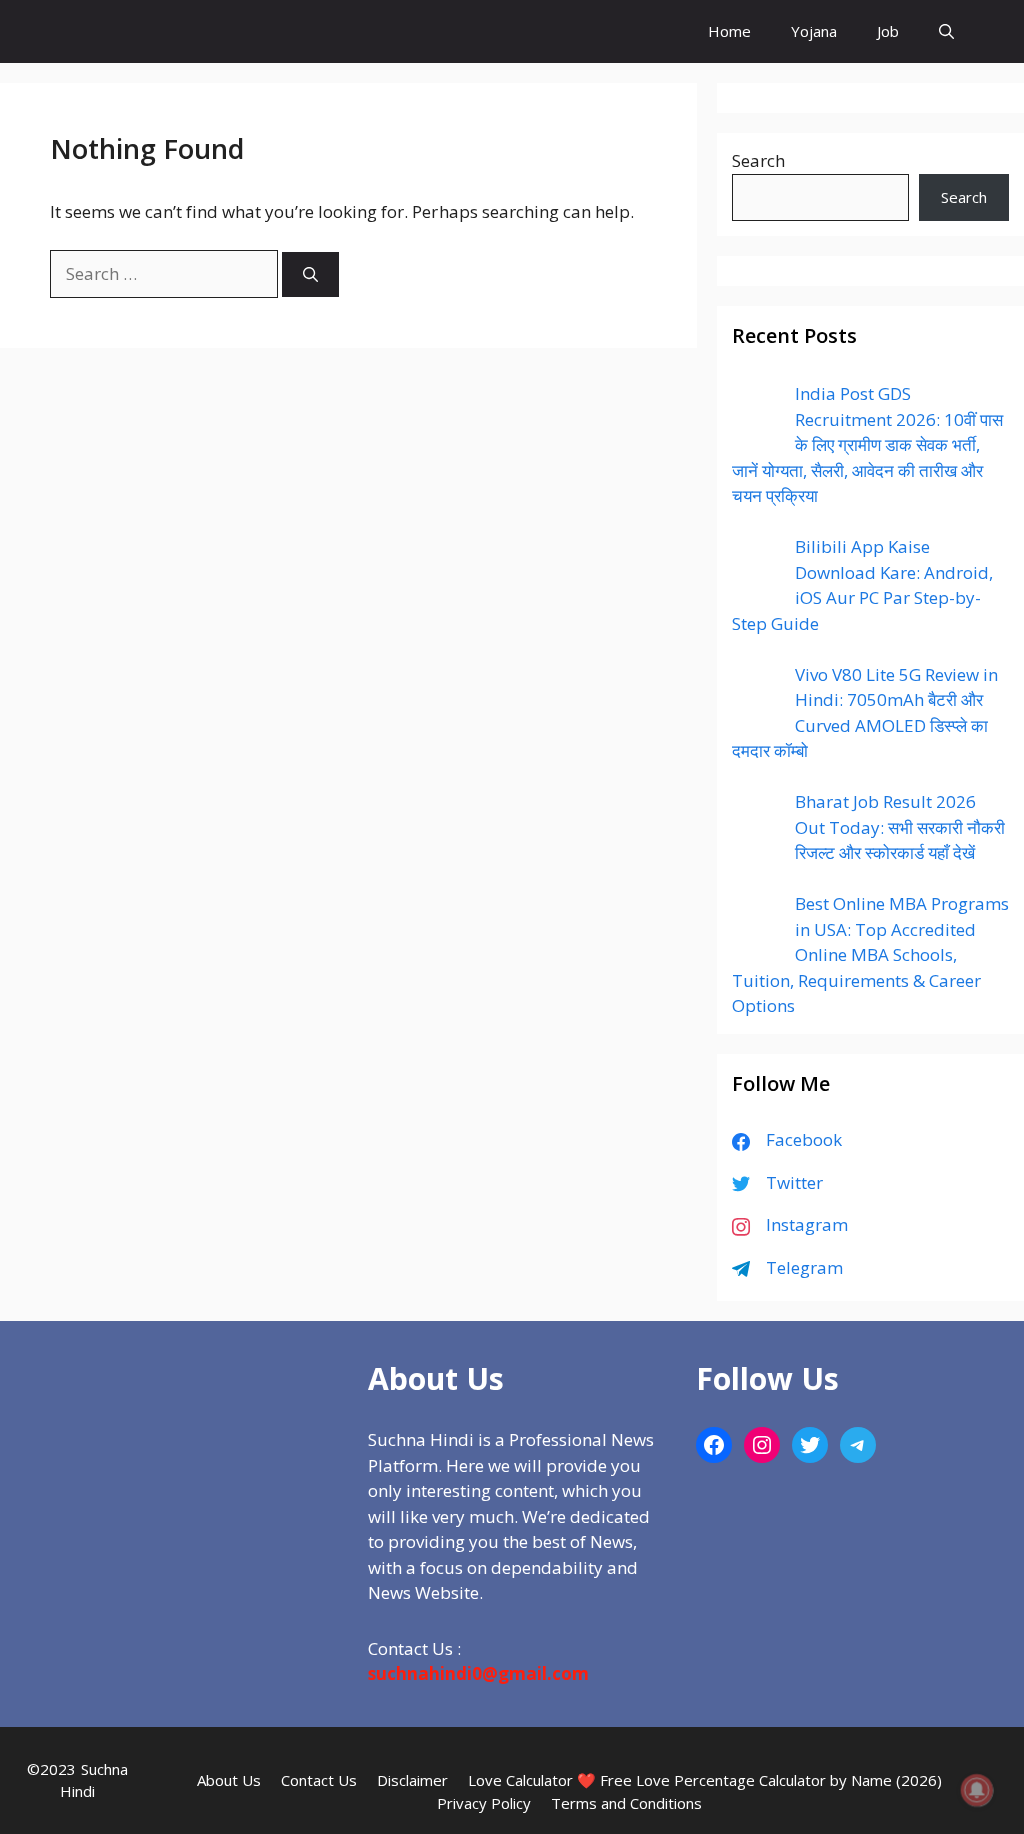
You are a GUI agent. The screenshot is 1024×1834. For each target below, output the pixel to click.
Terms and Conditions (626, 1803)
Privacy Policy (484, 1803)
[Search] (310, 274)
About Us (229, 1780)
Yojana (814, 31)
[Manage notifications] (977, 1790)
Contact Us (319, 1780)
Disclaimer (412, 1780)
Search (758, 160)
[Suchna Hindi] (122, 31)
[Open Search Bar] (946, 31)
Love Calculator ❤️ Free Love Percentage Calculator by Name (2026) (705, 1780)
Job (888, 31)
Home (729, 31)
